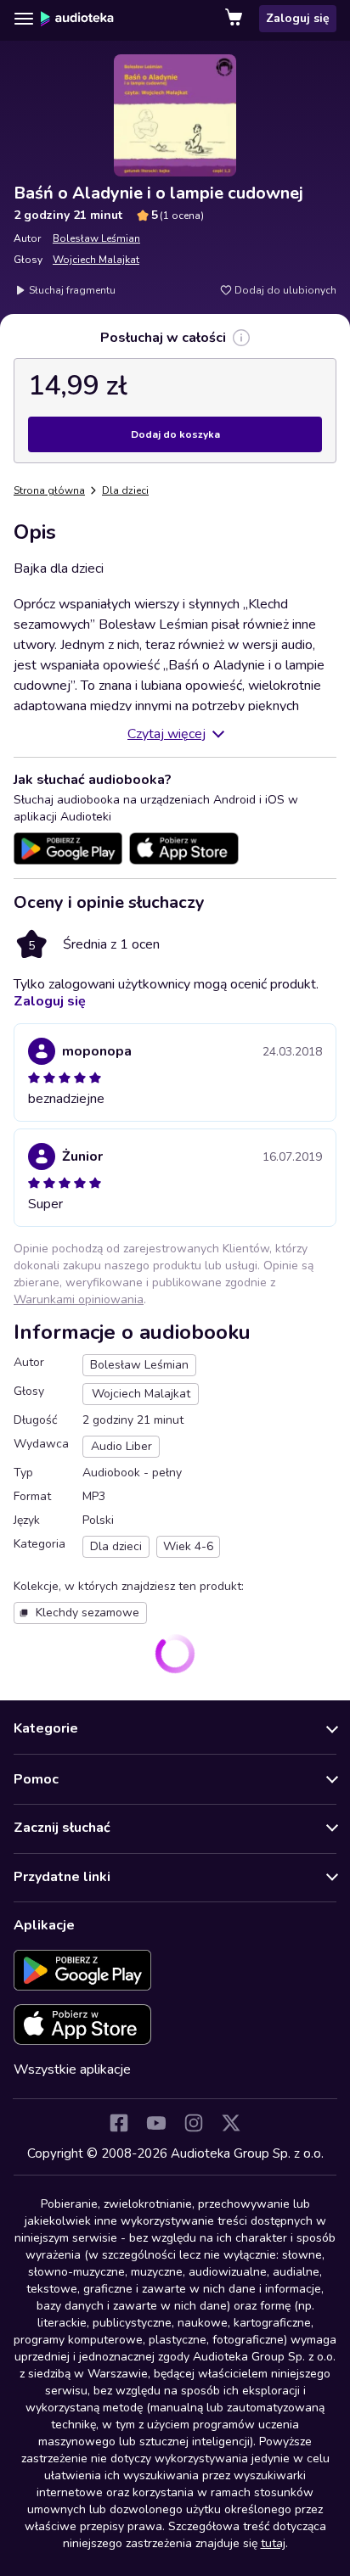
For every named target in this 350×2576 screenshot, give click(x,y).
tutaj (273, 2543)
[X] (231, 2123)
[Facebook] (119, 2123)
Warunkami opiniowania (79, 1299)
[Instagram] (194, 2123)
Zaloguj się (298, 18)
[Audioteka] (77, 19)
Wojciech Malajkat (96, 260)
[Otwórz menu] (24, 19)
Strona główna (49, 490)
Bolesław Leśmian (96, 238)
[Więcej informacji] (241, 338)
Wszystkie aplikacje (72, 2069)
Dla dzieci (125, 490)
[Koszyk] (235, 19)
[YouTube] (156, 2123)
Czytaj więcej (167, 734)
